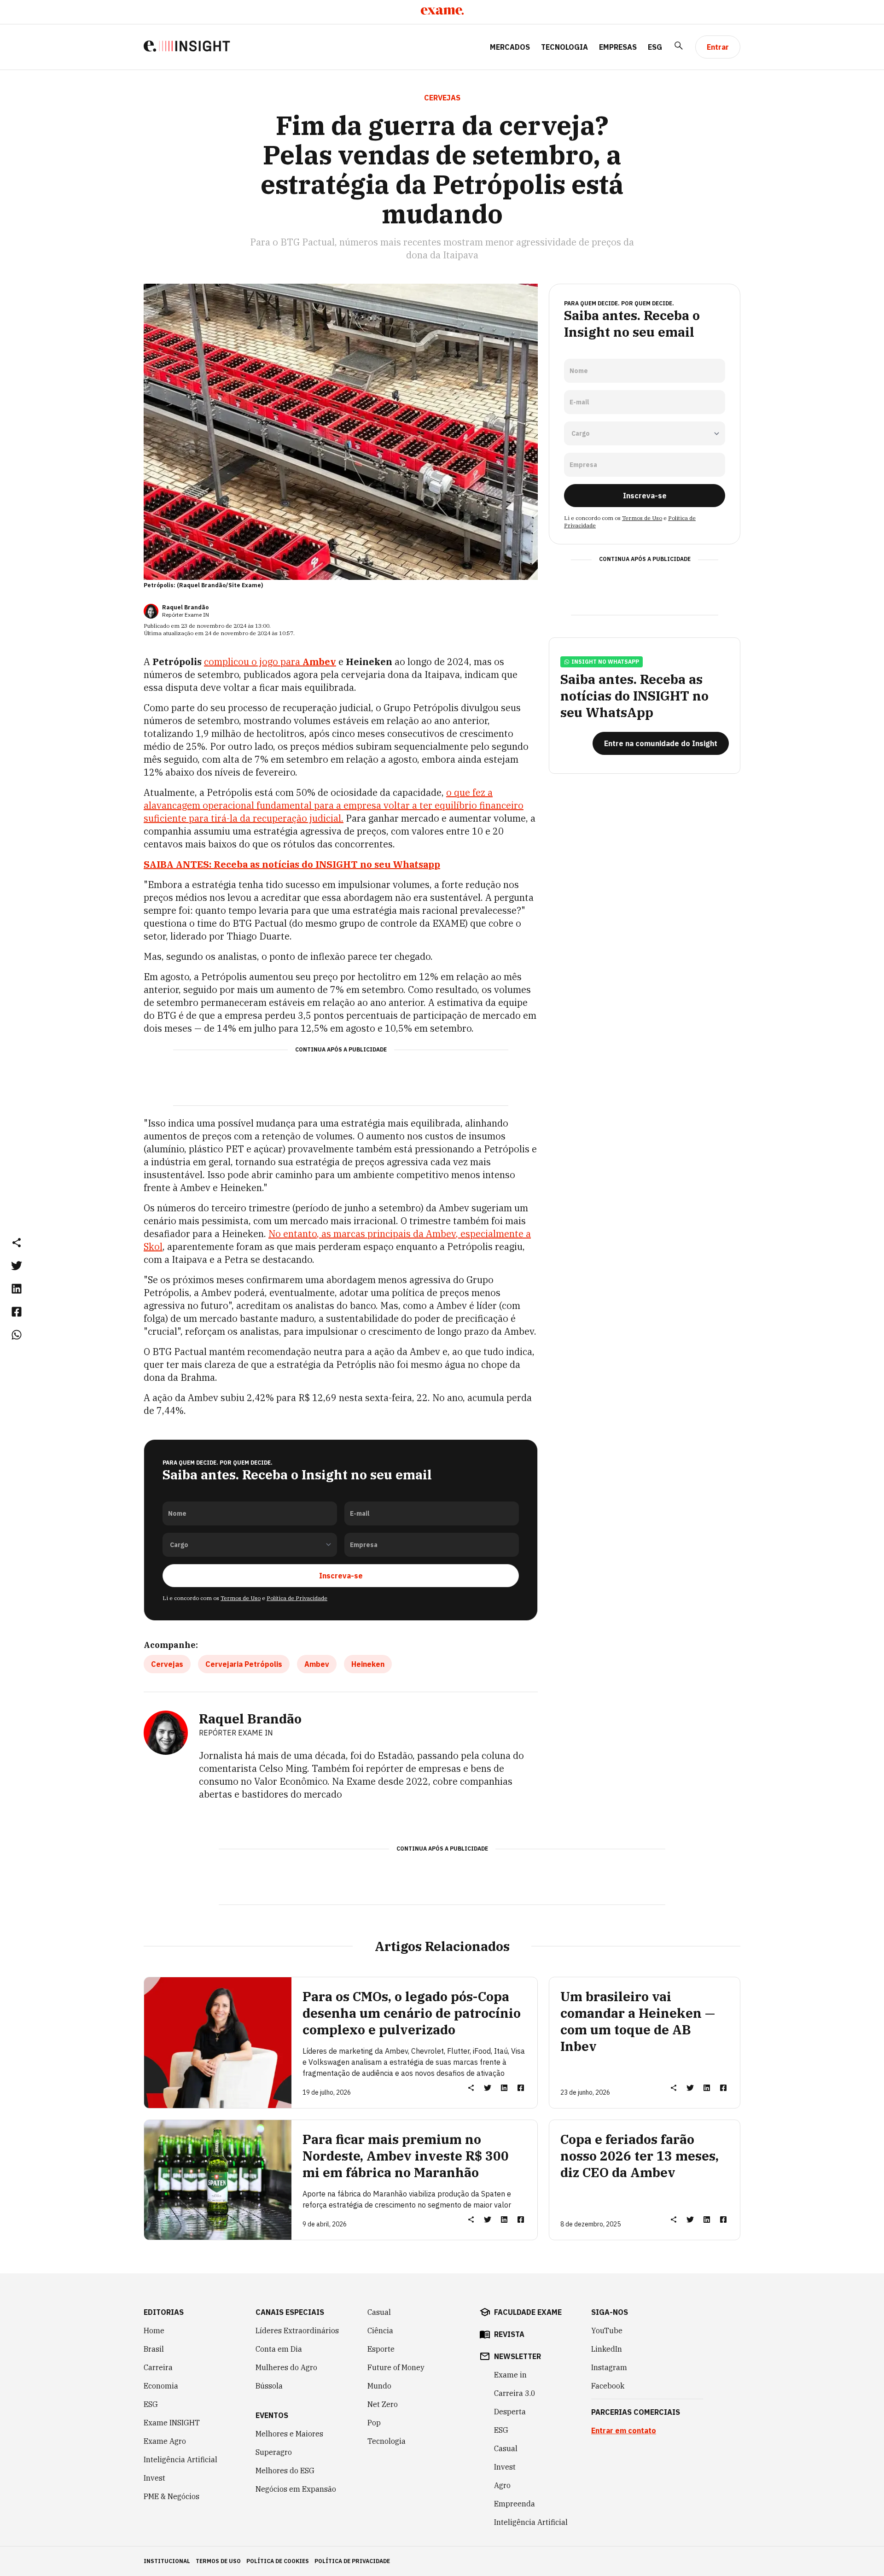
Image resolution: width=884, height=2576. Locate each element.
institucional (167, 2561)
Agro (502, 2485)
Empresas (618, 47)
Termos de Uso (241, 1598)
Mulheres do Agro (286, 2367)
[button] (17, 1242)
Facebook (608, 2386)
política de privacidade (352, 2561)
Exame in (510, 2375)
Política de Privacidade (297, 1598)
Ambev (317, 1664)
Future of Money (396, 2367)
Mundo (379, 2386)
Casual (379, 2312)
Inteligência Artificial (180, 2459)
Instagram (609, 2367)
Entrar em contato (624, 2430)
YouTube (607, 2331)
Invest (154, 2478)
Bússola (269, 2386)
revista (509, 2334)
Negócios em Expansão (296, 2489)
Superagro (274, 2452)
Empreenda (515, 2504)
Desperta (510, 2412)
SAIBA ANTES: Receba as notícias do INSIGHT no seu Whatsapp (292, 864)
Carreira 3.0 (515, 2393)
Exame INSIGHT (172, 2423)
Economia (161, 2386)
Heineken (368, 1664)
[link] (17, 1265)
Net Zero (383, 2404)
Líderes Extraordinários (297, 2331)
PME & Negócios (172, 2496)
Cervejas (167, 1664)
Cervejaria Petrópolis (244, 1664)
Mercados (510, 47)
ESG (655, 47)
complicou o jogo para (270, 662)
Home (154, 2331)
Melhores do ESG (285, 2471)
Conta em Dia (279, 2349)
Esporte (381, 2349)
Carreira (158, 2367)
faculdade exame (528, 2312)
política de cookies (278, 2561)
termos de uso (218, 2561)
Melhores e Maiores (289, 2434)
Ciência (380, 2331)
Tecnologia (564, 47)
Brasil (154, 2349)
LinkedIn (607, 2349)
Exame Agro (165, 2441)
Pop (374, 2423)
